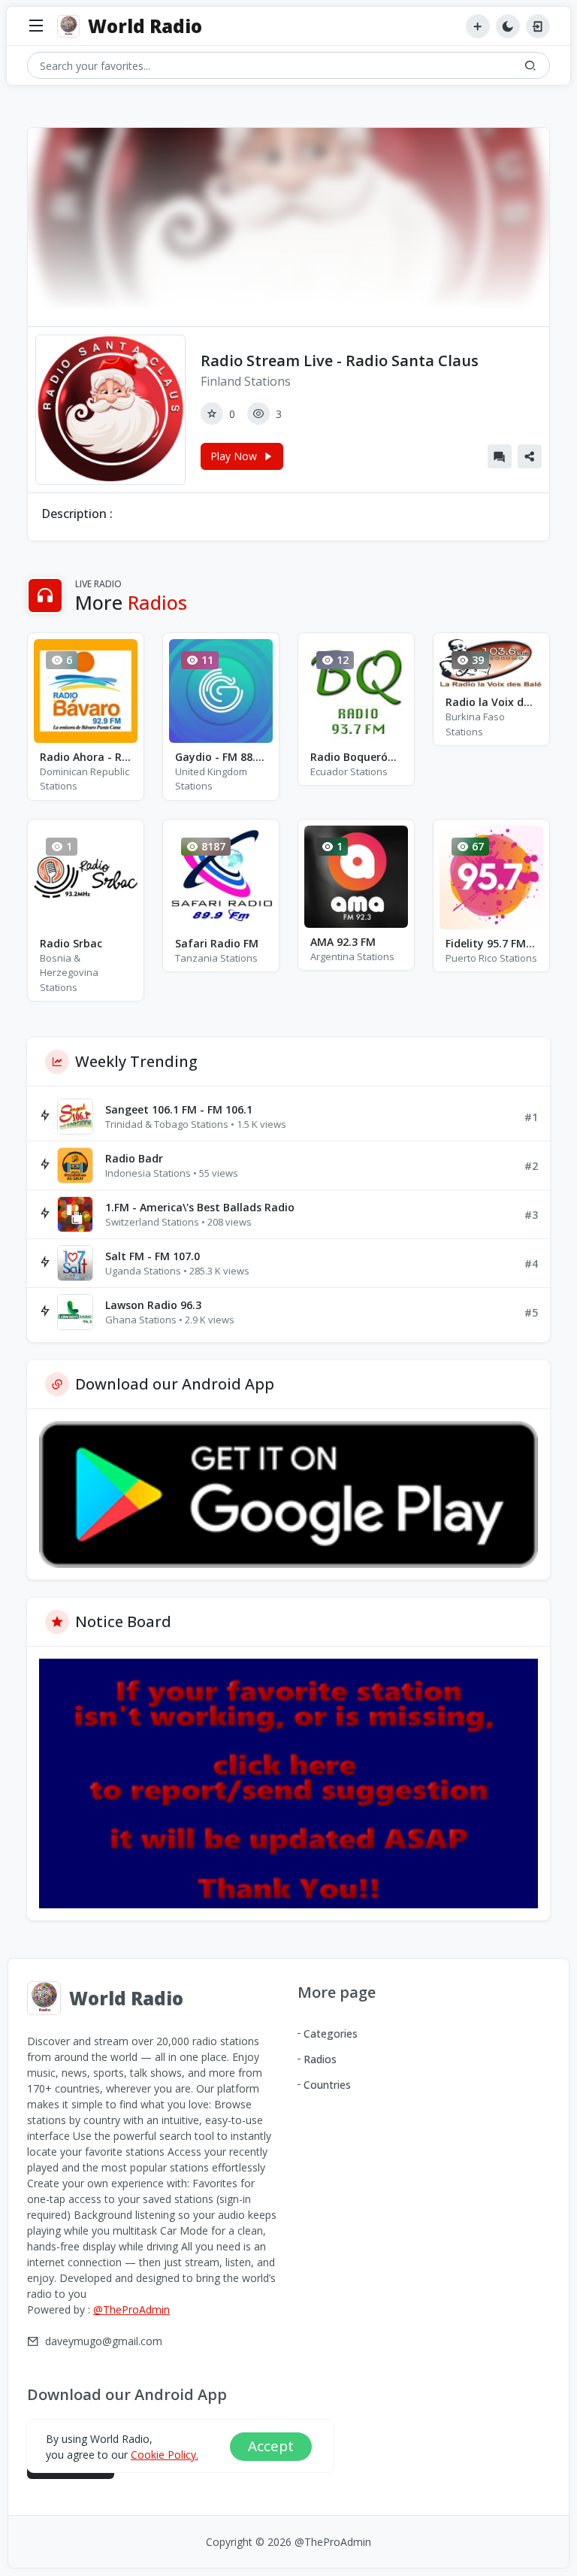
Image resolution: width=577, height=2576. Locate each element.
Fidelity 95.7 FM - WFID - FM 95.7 (491, 943)
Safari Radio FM (217, 943)
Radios (320, 2059)
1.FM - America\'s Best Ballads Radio (200, 1207)
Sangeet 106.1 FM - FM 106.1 (179, 1109)
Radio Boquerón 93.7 (356, 757)
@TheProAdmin (131, 2309)
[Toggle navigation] (36, 27)
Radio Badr (134, 1158)
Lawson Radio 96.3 (153, 1305)
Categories (331, 2034)
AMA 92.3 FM (343, 942)
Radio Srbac (71, 943)
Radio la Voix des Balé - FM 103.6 (491, 702)
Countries (327, 2085)
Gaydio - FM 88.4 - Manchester (221, 757)
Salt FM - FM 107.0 (153, 1256)
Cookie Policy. (165, 2455)
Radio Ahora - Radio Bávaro (86, 757)
